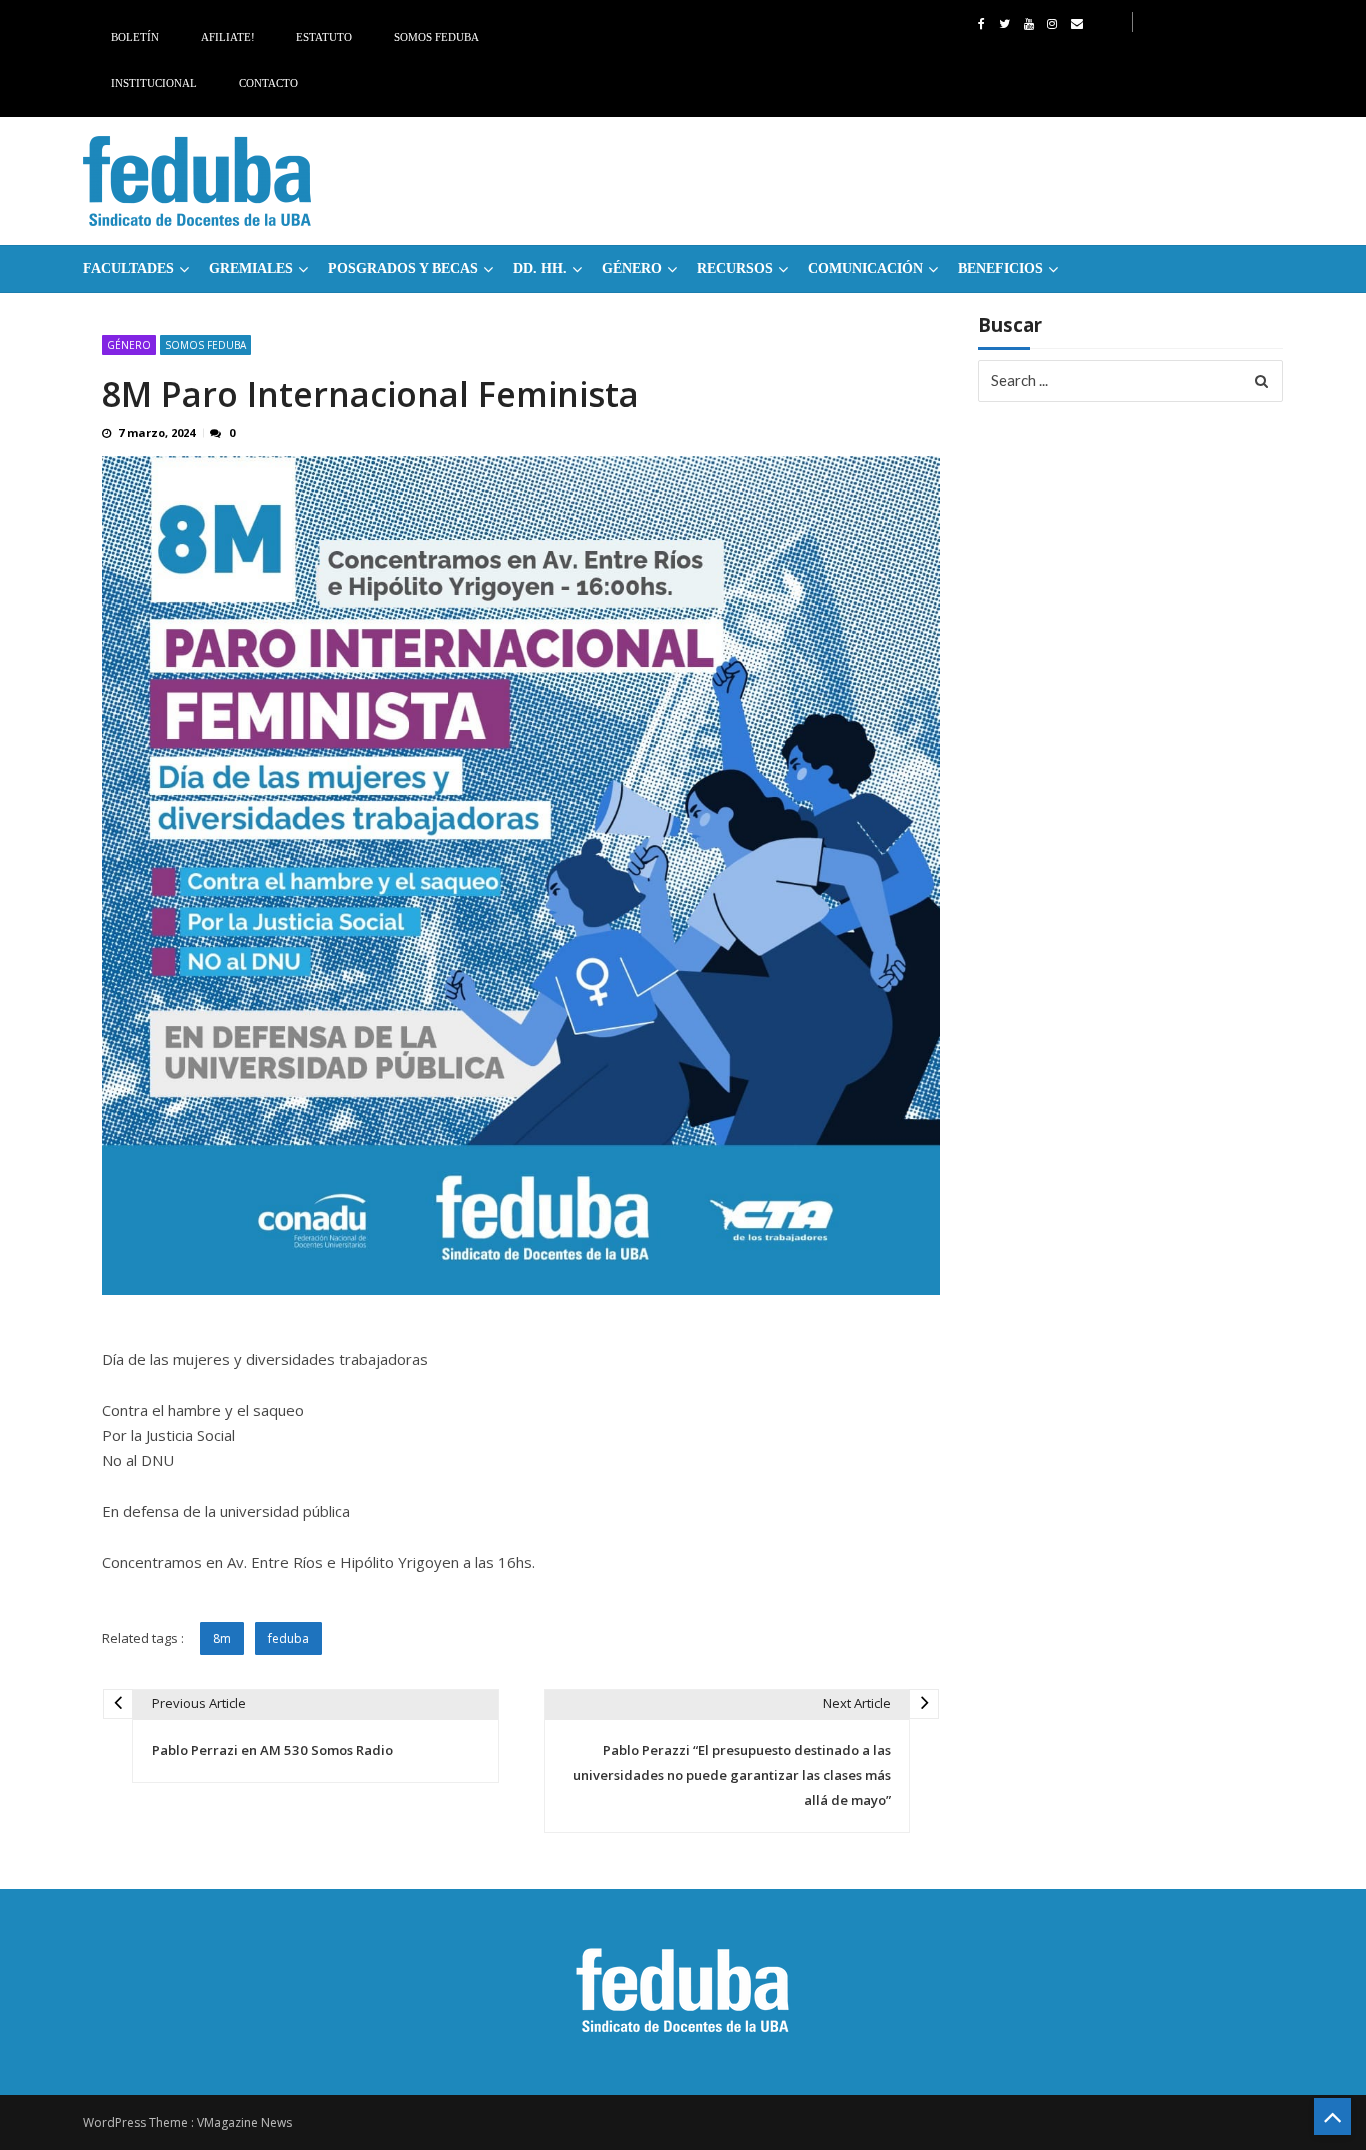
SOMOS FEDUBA (205, 345)
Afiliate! (228, 37)
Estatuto (324, 37)
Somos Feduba (436, 37)
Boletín (135, 37)
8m (222, 1638)
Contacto (268, 83)
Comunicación (865, 268)
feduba (288, 1638)
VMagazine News (244, 2122)
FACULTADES (128, 268)
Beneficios (1000, 268)
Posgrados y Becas (403, 268)
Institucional (154, 83)
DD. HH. (540, 268)
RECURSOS (735, 268)
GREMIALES (251, 268)
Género (632, 268)
